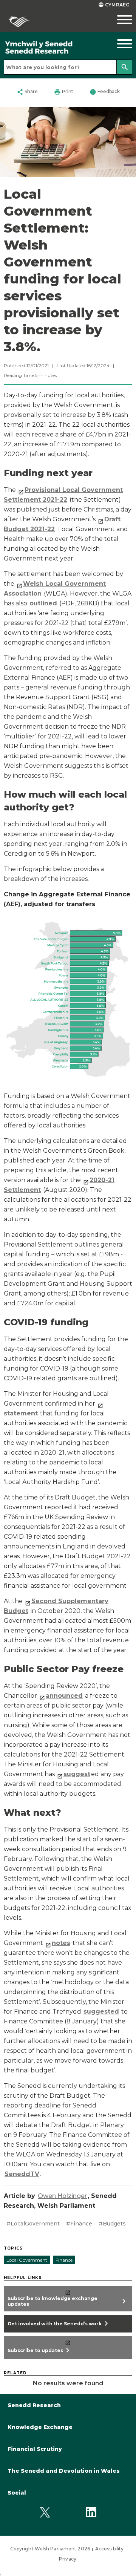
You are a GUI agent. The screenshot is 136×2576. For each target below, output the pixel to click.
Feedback (105, 92)
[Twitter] (45, 2512)
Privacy (68, 2559)
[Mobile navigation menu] (119, 20)
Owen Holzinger (62, 2196)
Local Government (27, 2260)
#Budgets (112, 2224)
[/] (51, 48)
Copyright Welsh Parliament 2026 (50, 2549)
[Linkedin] (91, 2512)
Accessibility (109, 2549)
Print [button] (64, 92)
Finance (64, 2260)
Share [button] (27, 92)
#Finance (79, 2224)
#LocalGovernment (33, 2224)
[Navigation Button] (119, 44)
